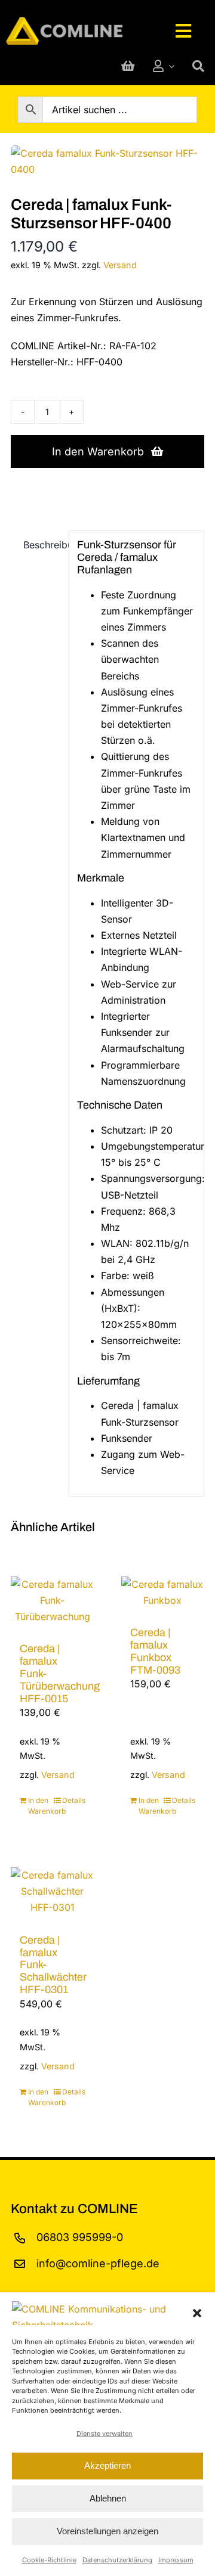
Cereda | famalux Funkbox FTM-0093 (155, 1651)
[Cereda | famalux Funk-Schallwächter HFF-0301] (53, 1892)
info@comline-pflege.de (98, 2263)
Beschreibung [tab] (42, 545)
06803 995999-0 (80, 2237)
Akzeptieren (107, 2465)
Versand (120, 265)
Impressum (176, 2560)
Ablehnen (108, 2498)
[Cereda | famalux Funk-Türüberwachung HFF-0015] (53, 1600)
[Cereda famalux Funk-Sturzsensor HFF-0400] (107, 162)
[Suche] (198, 66)
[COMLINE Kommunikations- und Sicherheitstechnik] (64, 22)
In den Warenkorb (98, 451)
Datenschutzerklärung (117, 2560)
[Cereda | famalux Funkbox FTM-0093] (163, 1592)
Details (74, 1800)
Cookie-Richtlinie (49, 2560)
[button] (197, 2313)
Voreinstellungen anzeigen (107, 2531)
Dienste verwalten (105, 2434)
